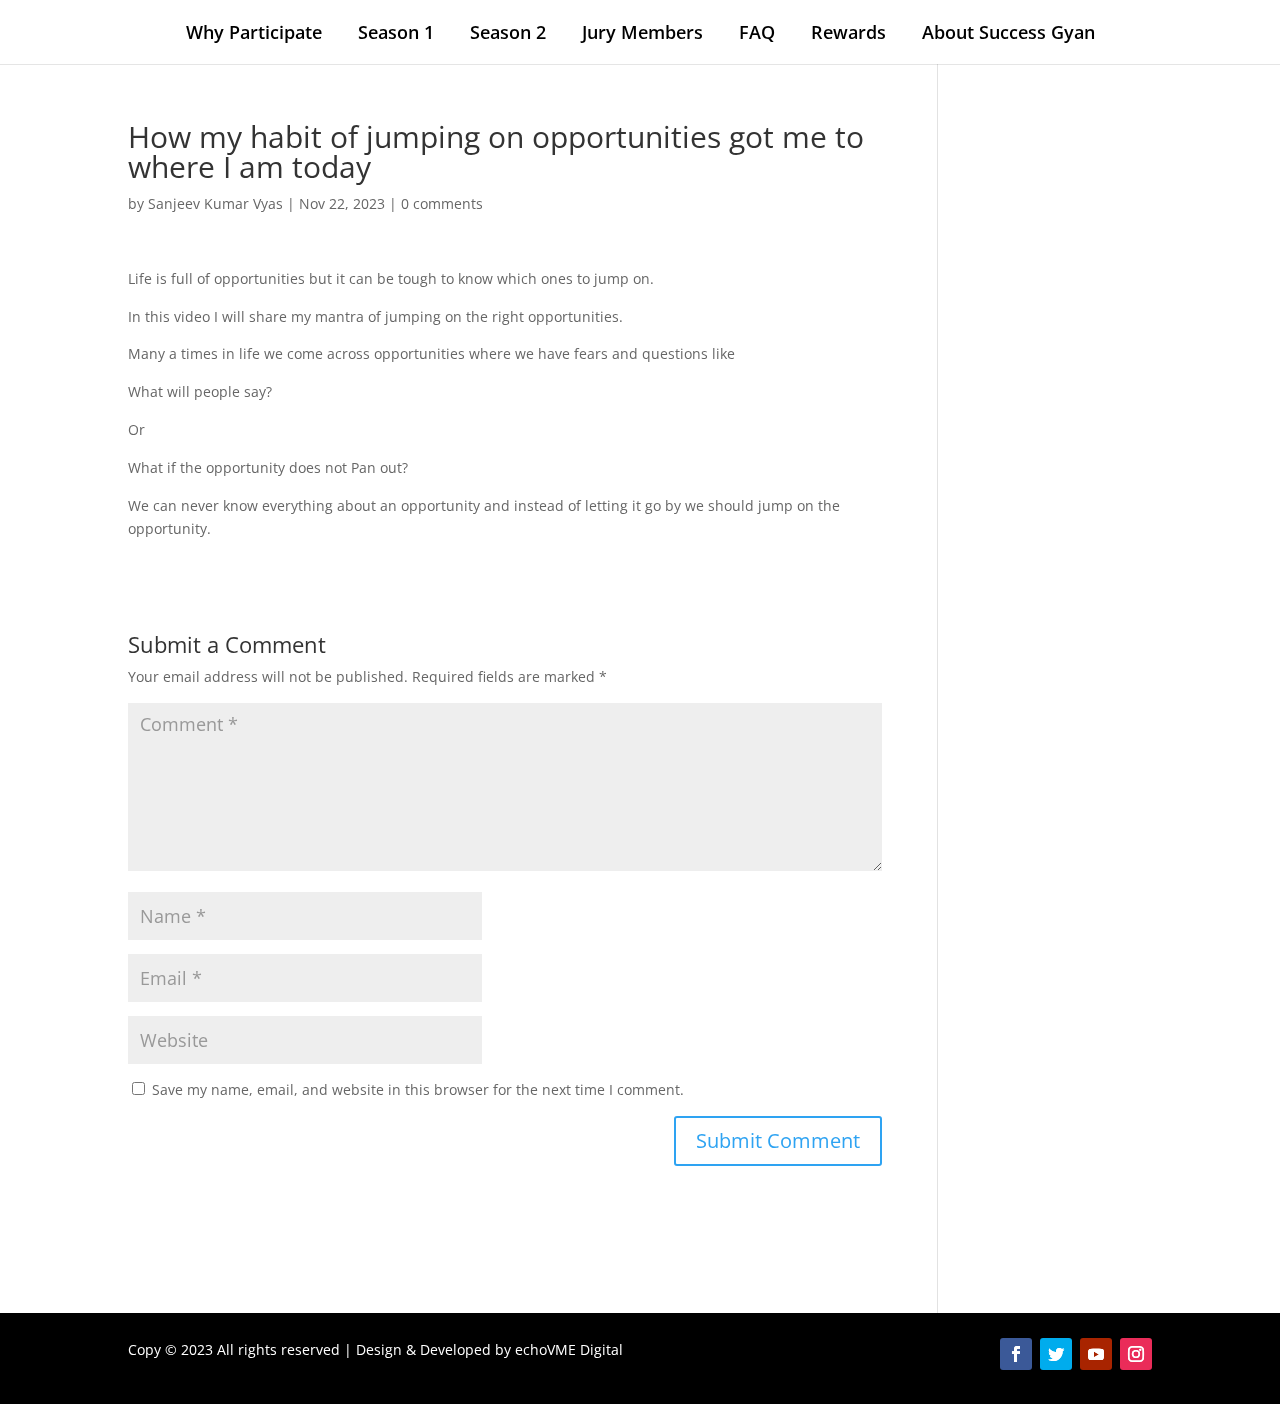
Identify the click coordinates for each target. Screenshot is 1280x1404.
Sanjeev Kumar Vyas (215, 203)
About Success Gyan (1008, 32)
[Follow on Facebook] (1016, 1354)
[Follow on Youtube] (1096, 1354)
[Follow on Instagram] (1136, 1354)
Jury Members (642, 32)
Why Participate (254, 32)
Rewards (848, 32)
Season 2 (508, 32)
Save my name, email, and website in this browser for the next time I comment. (418, 1089)
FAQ (757, 32)
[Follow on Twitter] (1056, 1354)
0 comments (442, 203)
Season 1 (396, 32)
